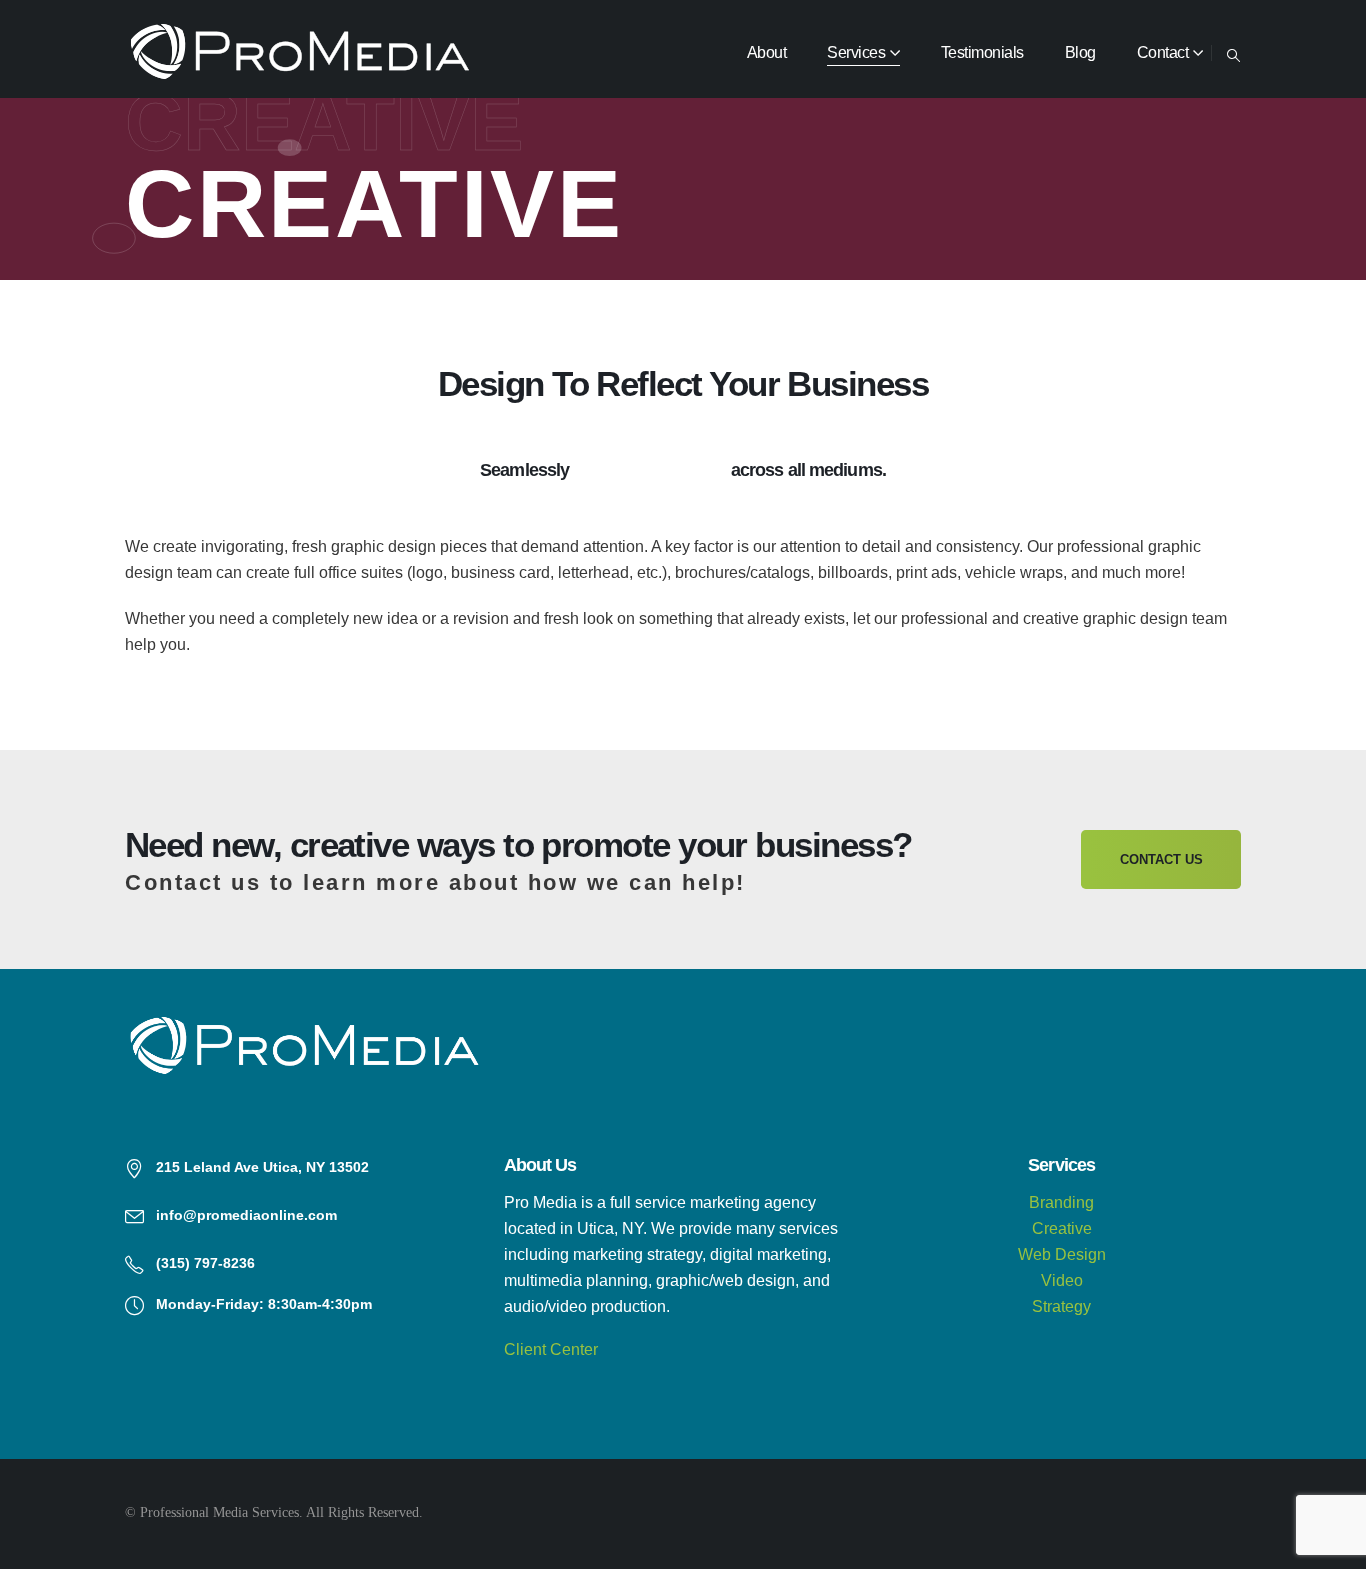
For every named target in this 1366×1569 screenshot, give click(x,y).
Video (1062, 1280)
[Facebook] (1004, 1513)
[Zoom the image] (304, 1025)
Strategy (1061, 1306)
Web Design (1062, 1254)
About (767, 52)
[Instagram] (1163, 1513)
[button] (1233, 53)
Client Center (551, 1349)
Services (856, 52)
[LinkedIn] (1216, 1513)
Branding (1061, 1202)
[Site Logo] (300, 53)
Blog (1080, 52)
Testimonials (982, 52)
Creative (1062, 1228)
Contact (1163, 52)
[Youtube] (1110, 1513)
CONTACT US (1161, 859)
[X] (1057, 1513)
